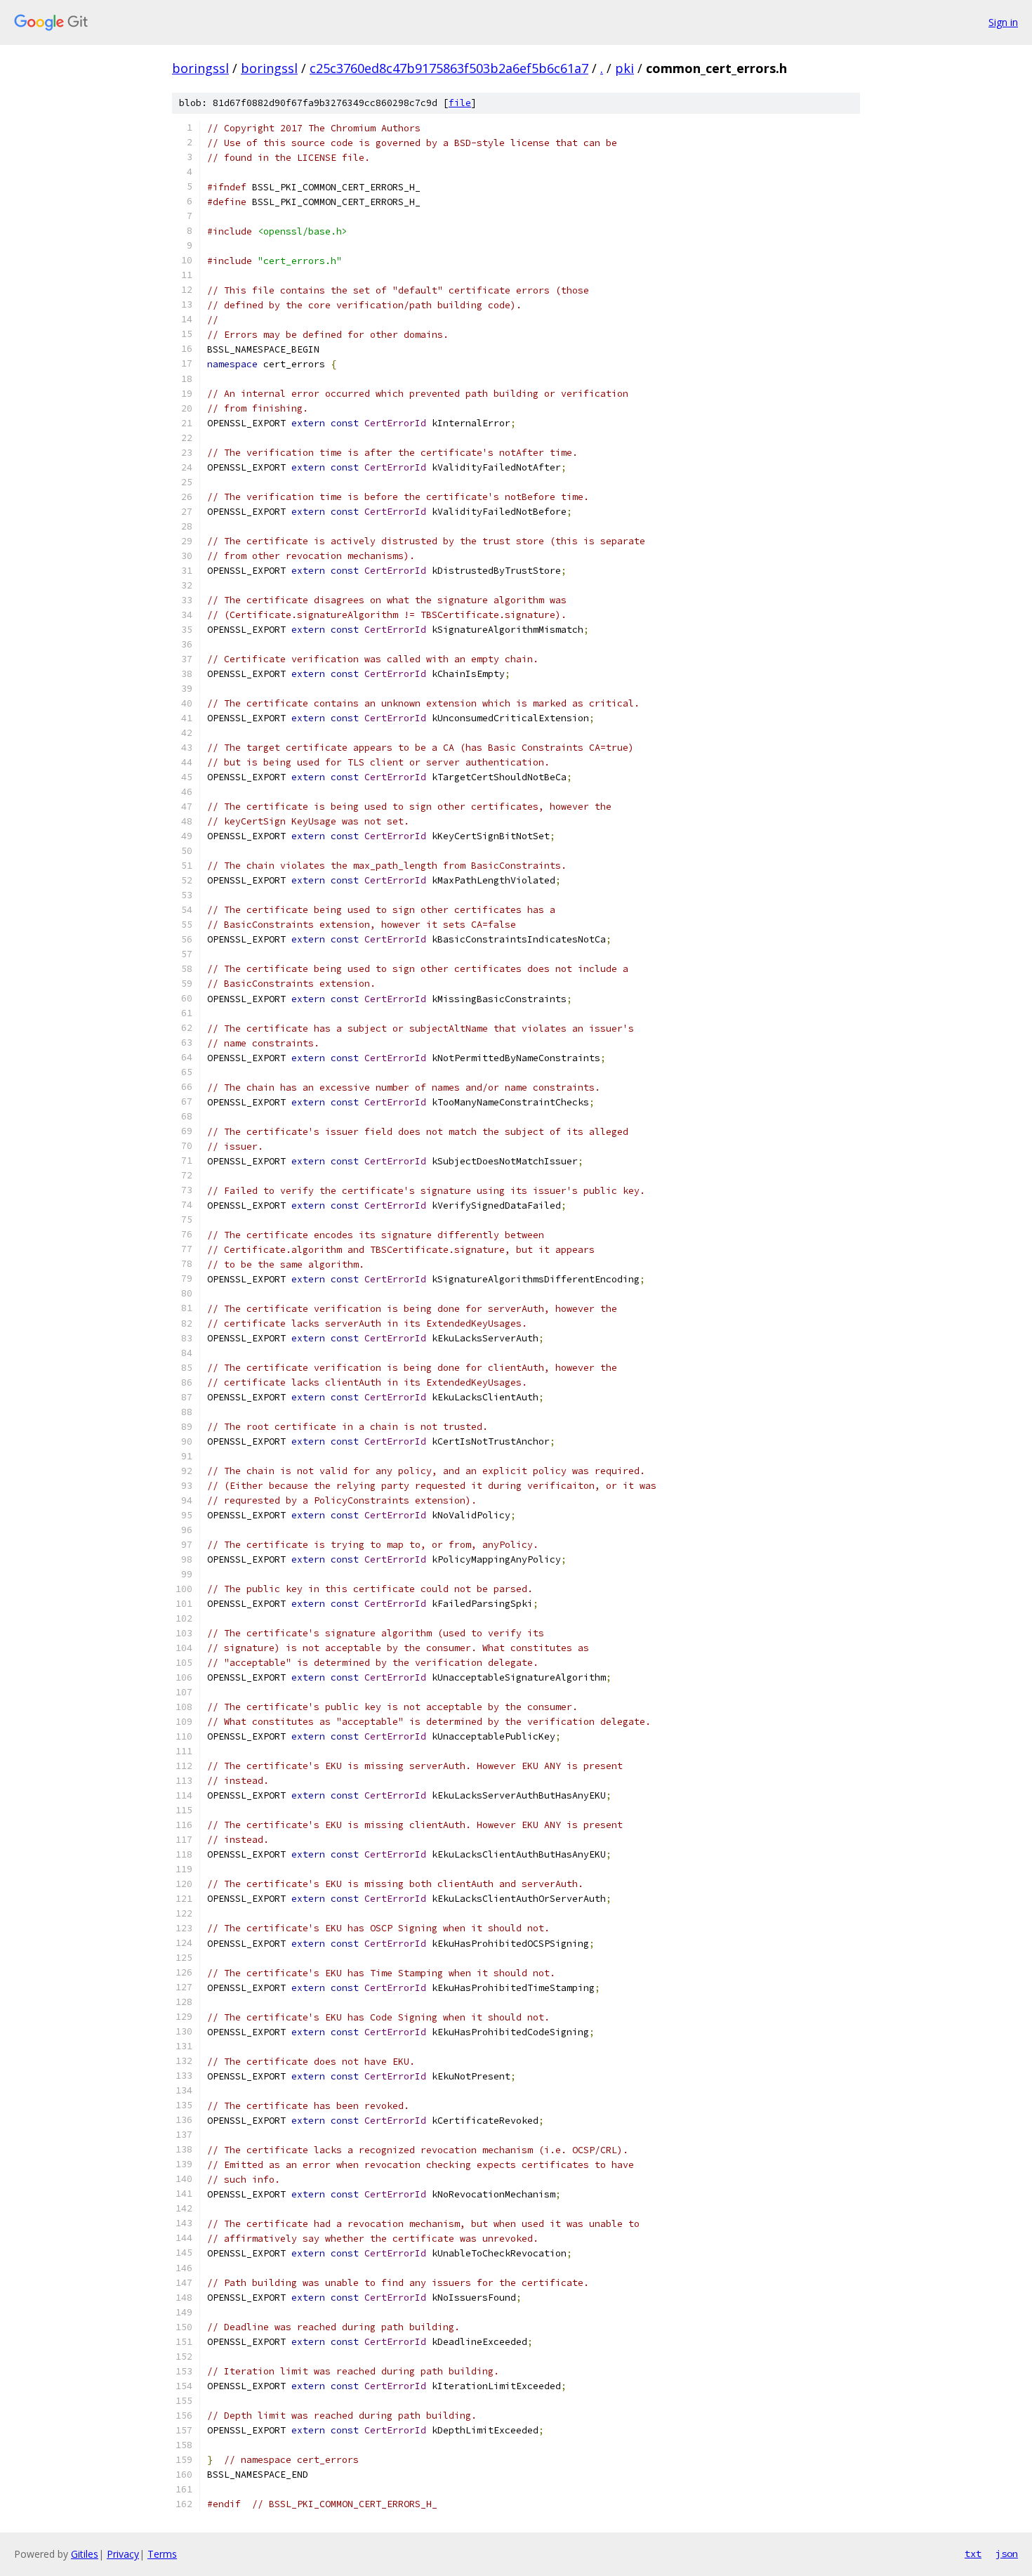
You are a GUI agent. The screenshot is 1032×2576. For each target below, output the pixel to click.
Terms (162, 2554)
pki (624, 68)
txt (973, 2554)
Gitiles (85, 2554)
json (1007, 2554)
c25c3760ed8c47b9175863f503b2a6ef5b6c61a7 (449, 68)
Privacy (123, 2554)
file (460, 103)
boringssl (200, 68)
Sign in (1003, 22)
